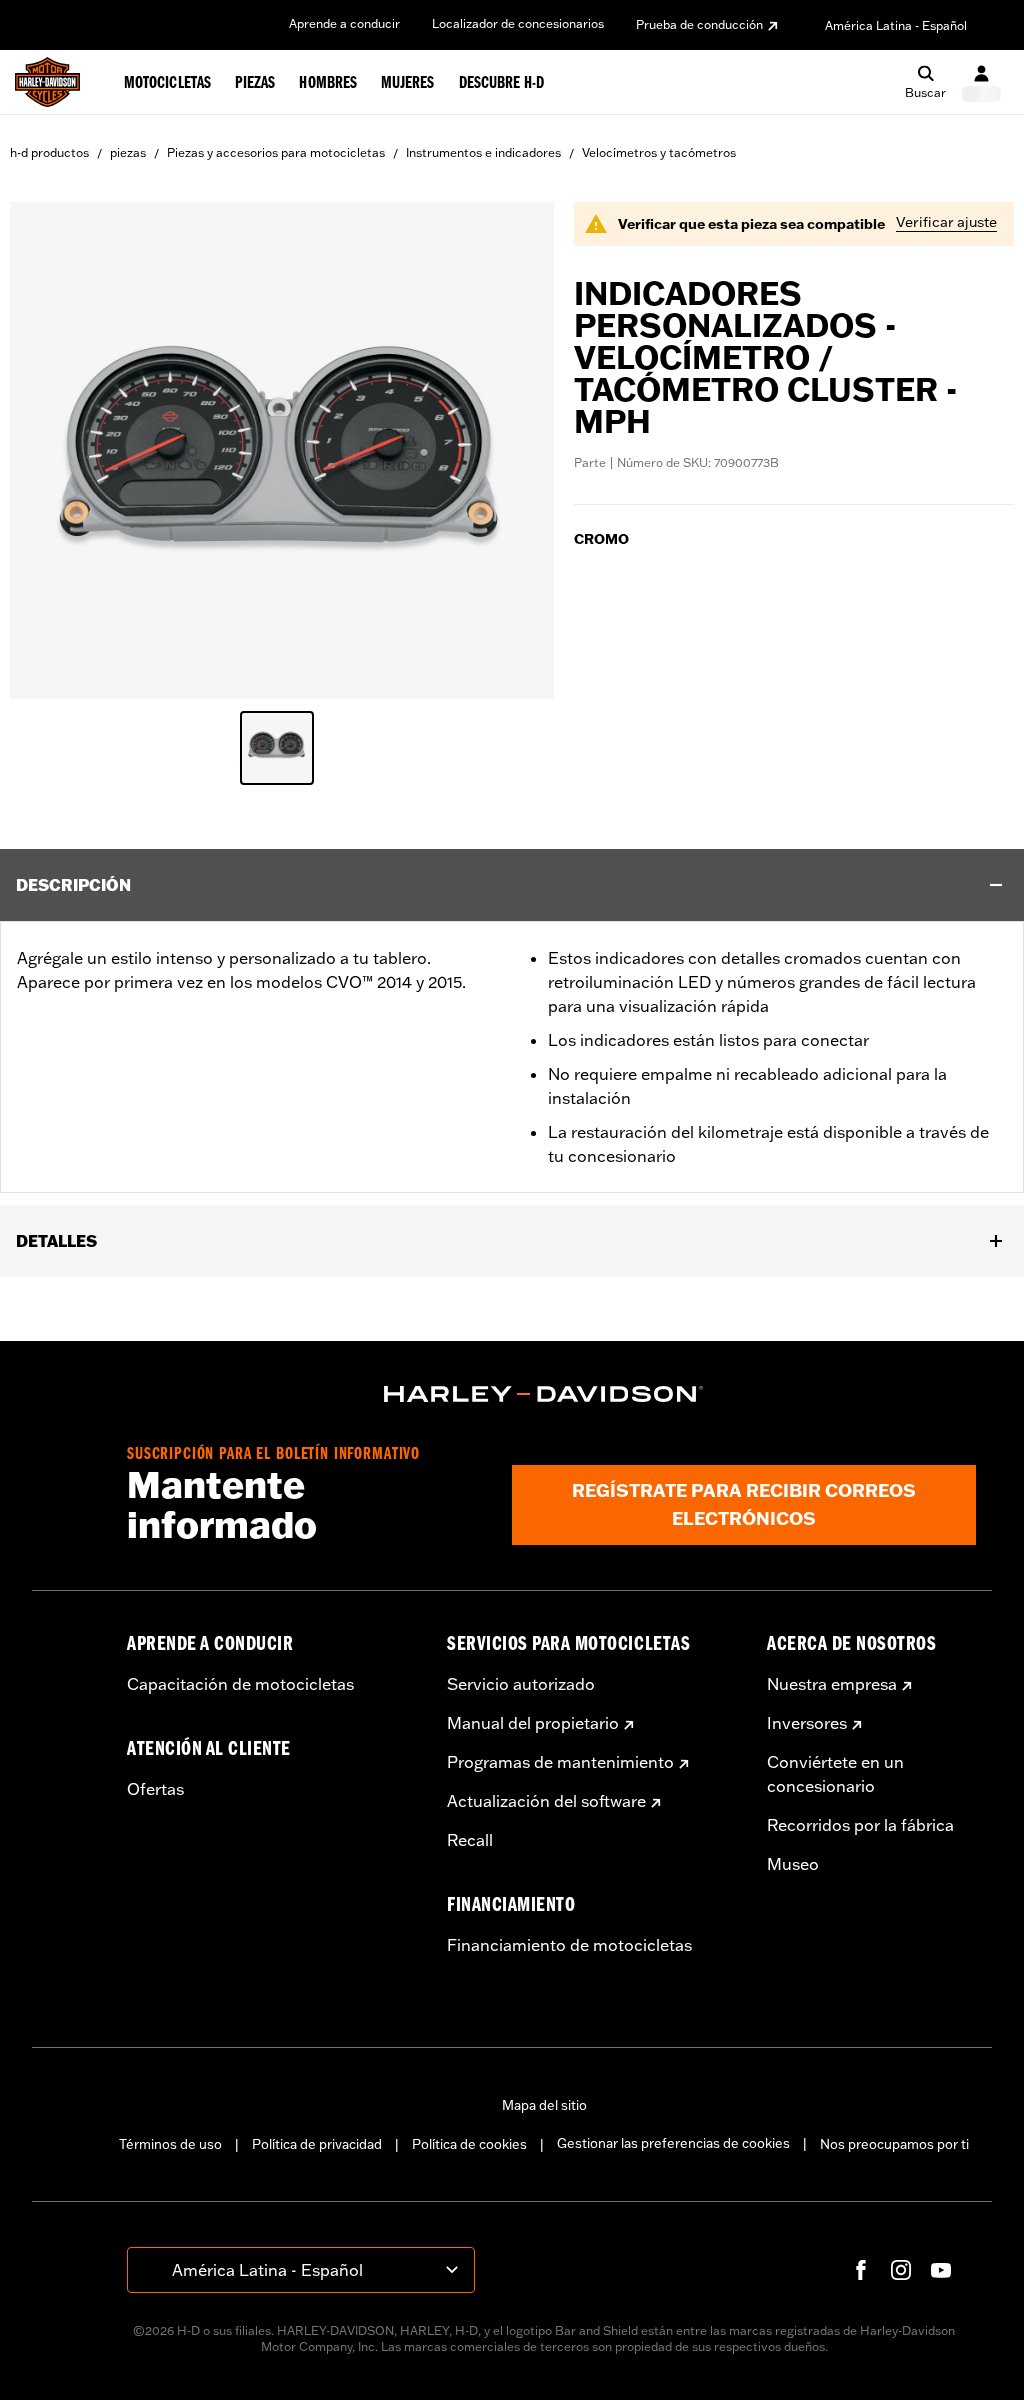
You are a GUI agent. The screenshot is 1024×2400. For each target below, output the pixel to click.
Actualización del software (546, 1801)
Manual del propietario (533, 1723)
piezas (128, 152)
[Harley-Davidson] (544, 1394)
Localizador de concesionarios (518, 23)
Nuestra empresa (832, 1684)
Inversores (807, 1723)
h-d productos (49, 152)
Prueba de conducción (699, 24)
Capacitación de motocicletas (240, 1684)
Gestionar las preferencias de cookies (673, 2143)
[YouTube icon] (941, 2270)
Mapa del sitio (544, 2105)
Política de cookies (469, 2144)
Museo (793, 1864)
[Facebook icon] (861, 2270)
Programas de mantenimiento (560, 1762)
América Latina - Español (896, 25)
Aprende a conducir (344, 23)
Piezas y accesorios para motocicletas (276, 152)
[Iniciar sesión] (981, 82)
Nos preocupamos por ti (894, 2144)
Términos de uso (170, 2144)
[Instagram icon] (901, 2270)
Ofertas (155, 1789)
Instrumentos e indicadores (483, 152)
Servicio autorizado (521, 1684)
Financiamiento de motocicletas (569, 1945)
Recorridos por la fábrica (860, 1825)
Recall (470, 1840)
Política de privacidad (317, 2144)
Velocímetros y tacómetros (659, 152)
